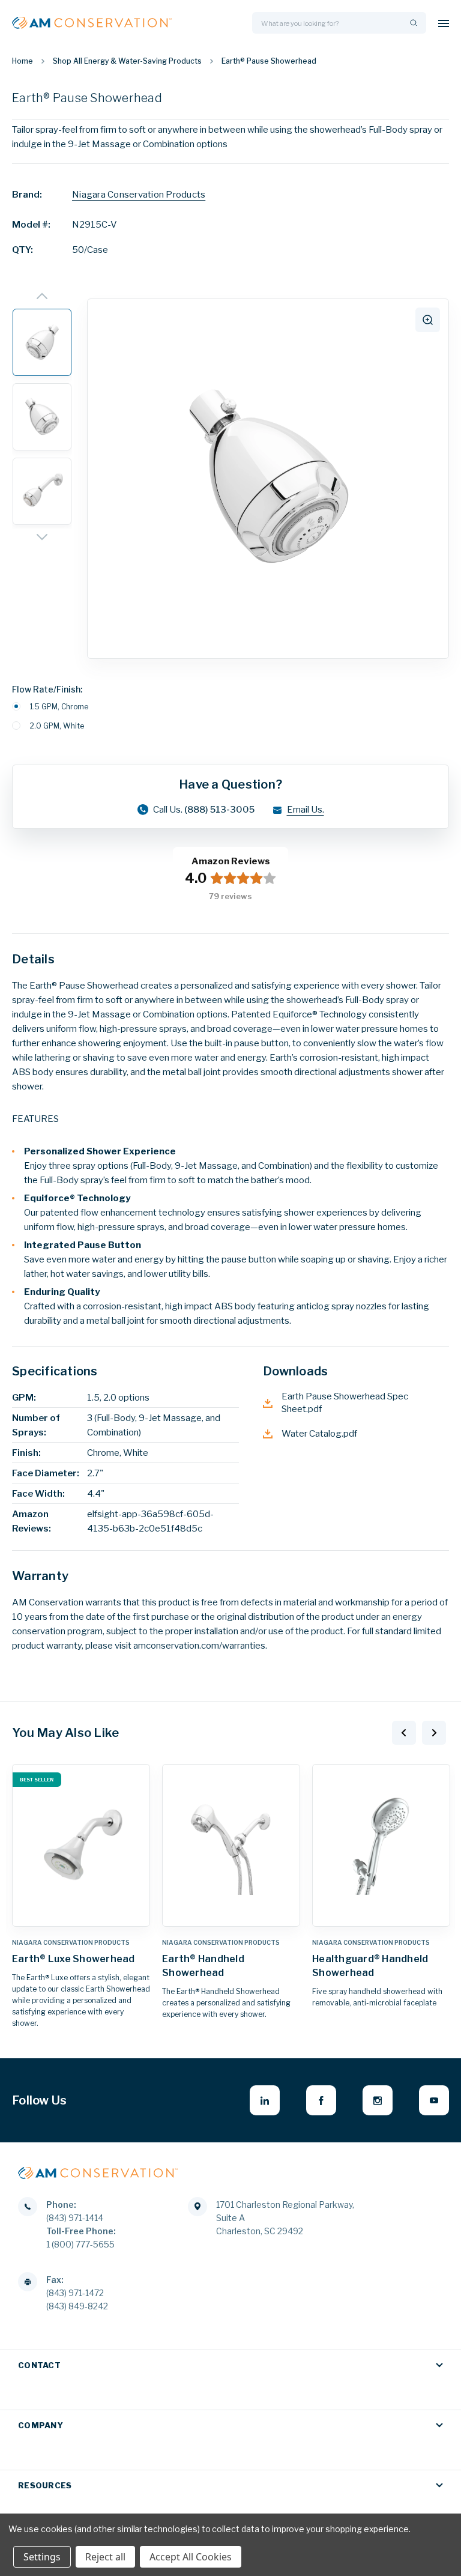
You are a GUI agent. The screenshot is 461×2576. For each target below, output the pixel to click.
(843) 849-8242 (77, 2306)
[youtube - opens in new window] (434, 2100)
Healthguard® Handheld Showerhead (370, 1966)
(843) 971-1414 (75, 2218)
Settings (42, 2557)
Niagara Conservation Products (139, 195)
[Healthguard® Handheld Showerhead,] (381, 1845)
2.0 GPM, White (57, 726)
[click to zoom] (428, 320)
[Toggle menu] (444, 23)
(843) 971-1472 (75, 2293)
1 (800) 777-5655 (80, 2244)
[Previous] (42, 296)
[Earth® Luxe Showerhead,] (81, 1845)
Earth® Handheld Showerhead (203, 1966)
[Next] (42, 538)
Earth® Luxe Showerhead (74, 1959)
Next (434, 1733)
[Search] (412, 23)
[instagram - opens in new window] (378, 2100)
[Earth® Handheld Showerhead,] (231, 1845)
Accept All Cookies (191, 2557)
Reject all (105, 2557)
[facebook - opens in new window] (321, 2100)
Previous (404, 1733)
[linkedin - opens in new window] (265, 2100)
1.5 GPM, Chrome (59, 707)
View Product (81, 1914)
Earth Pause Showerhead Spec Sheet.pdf (345, 1403)
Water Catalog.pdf (319, 1434)
